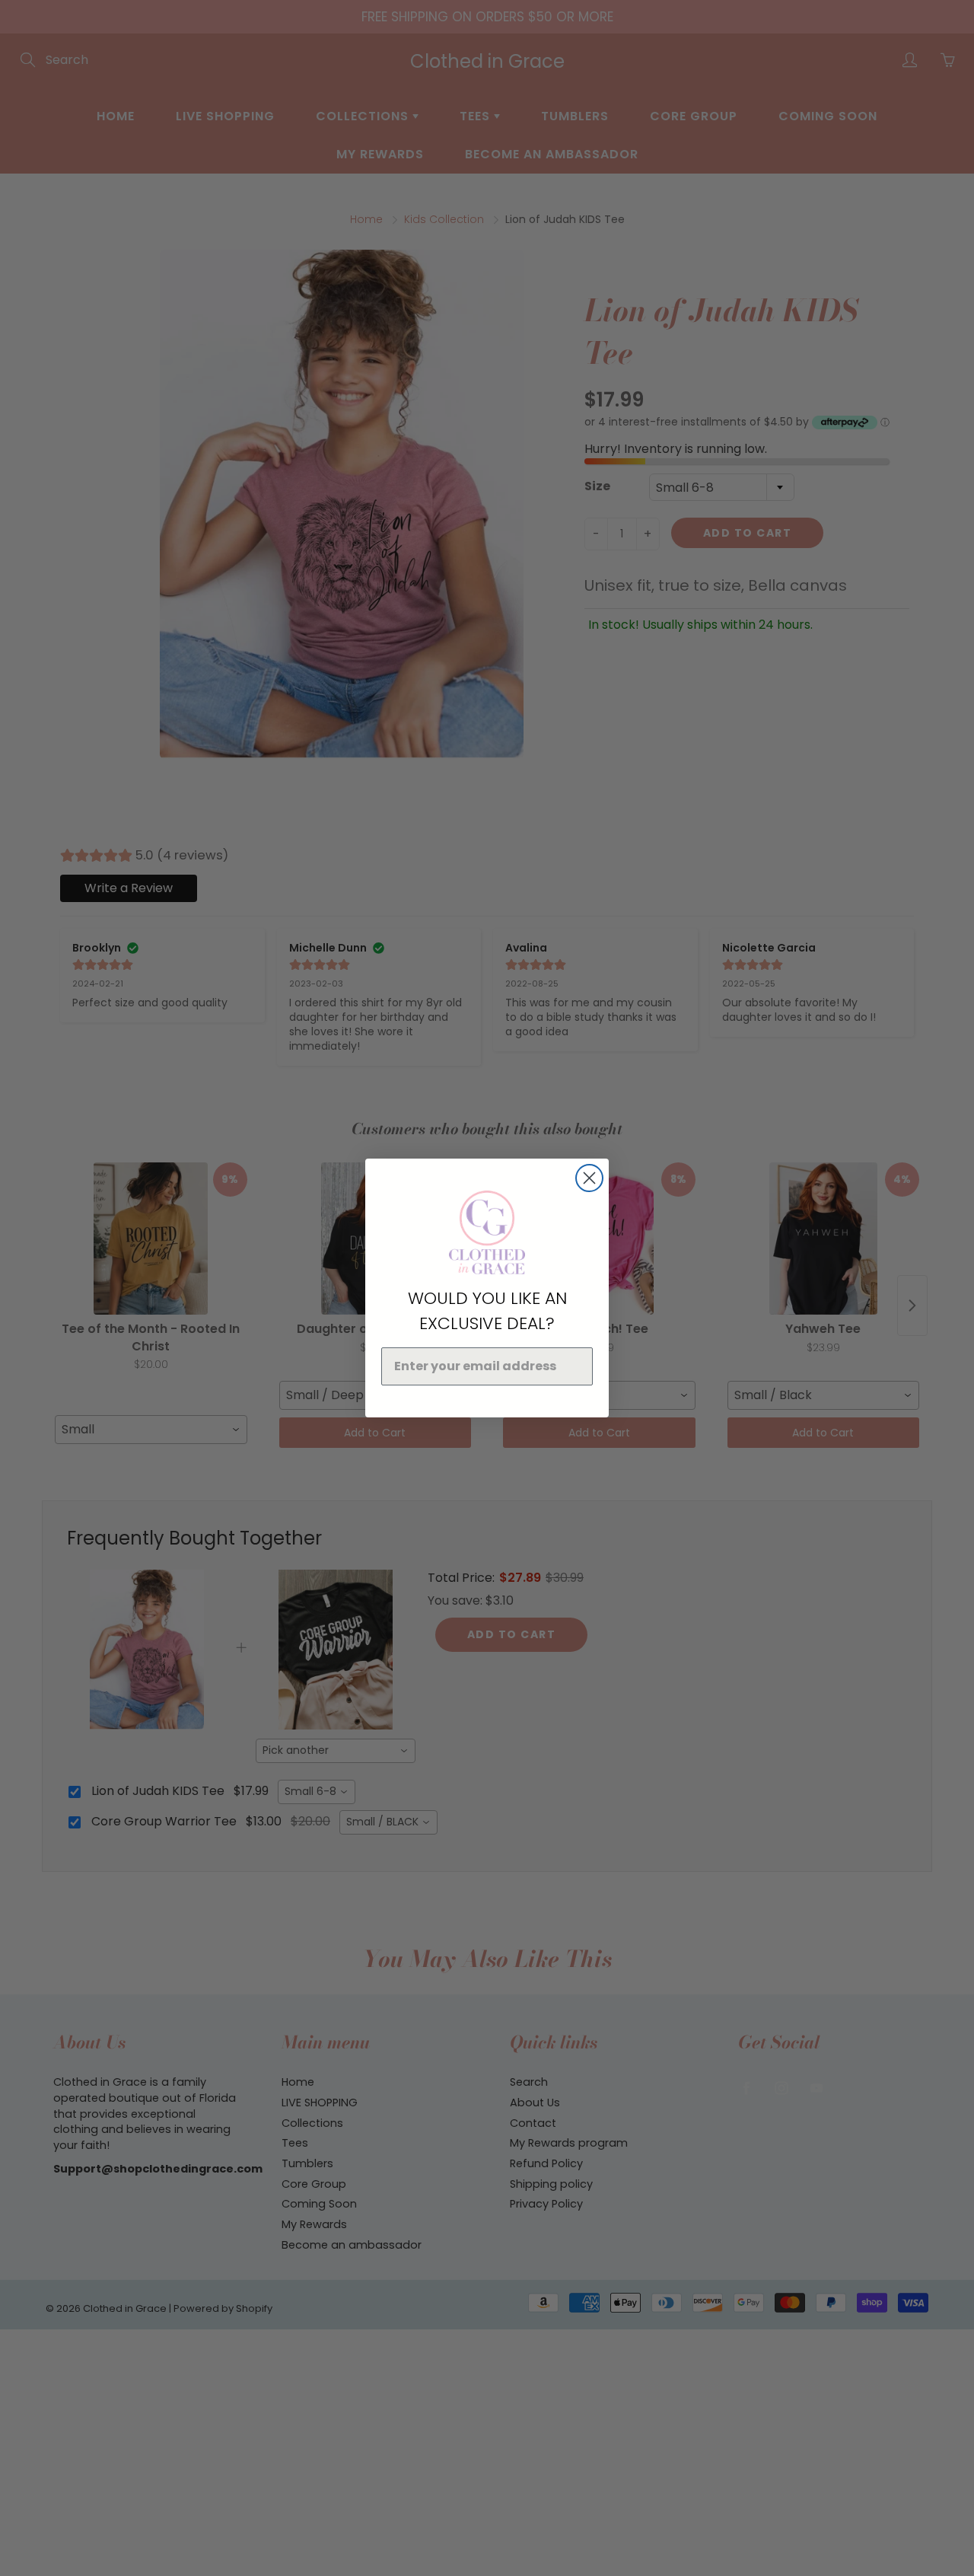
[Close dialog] (589, 1178)
